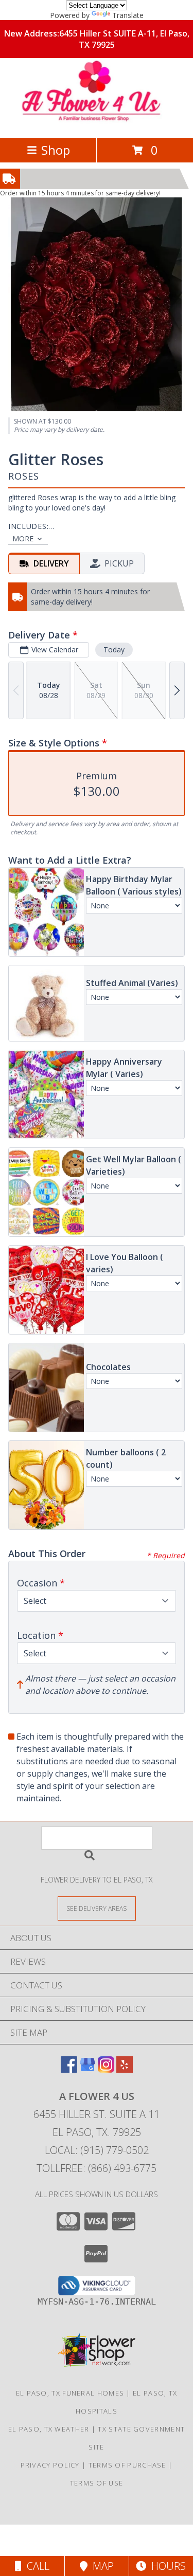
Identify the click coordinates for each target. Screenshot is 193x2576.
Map (101, 2566)
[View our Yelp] (125, 2069)
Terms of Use (97, 2483)
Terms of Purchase (127, 2465)
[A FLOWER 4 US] (97, 123)
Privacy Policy (50, 2465)
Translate (128, 15)
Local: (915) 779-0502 (97, 2150)
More (23, 538)
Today (114, 650)
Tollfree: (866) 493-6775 (97, 2168)
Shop (56, 150)
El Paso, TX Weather (49, 2429)
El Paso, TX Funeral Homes (70, 2393)
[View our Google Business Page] (87, 2069)
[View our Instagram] (106, 2069)
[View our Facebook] (69, 2069)
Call (36, 2566)
